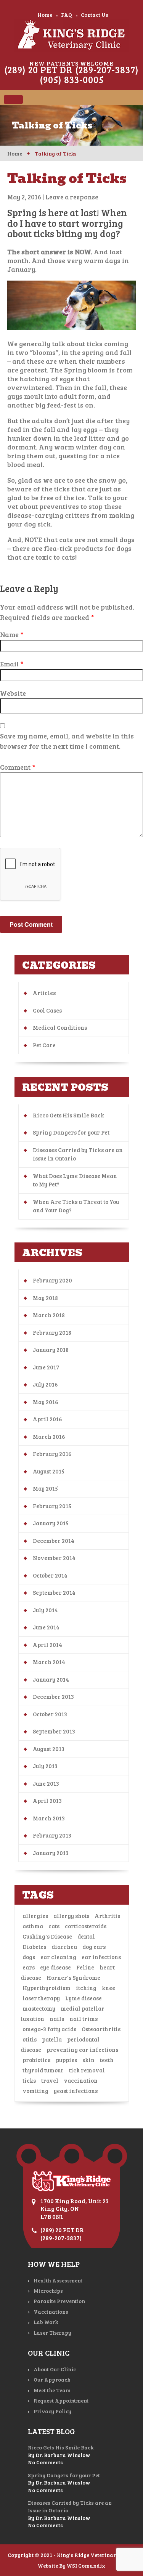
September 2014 (54, 1592)
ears (29, 1967)
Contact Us (95, 15)
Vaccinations (51, 2312)
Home (45, 15)
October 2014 (50, 1575)
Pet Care (44, 1045)
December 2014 (54, 1541)
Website (13, 693)
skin (88, 2060)
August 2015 (49, 1471)
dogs (29, 1957)
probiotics (36, 2060)
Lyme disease (84, 1998)
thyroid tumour (43, 2070)
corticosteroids (86, 1926)
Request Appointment (61, 2400)
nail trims (84, 2019)
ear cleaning (58, 1957)
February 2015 (52, 1506)
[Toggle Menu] (13, 100)
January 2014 (51, 1679)
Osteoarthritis (101, 2029)
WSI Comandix (86, 2566)
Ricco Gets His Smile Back (68, 1115)
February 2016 (52, 1454)
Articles (44, 993)
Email (12, 664)
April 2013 (47, 1801)
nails (57, 2019)
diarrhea (64, 1947)
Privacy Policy (52, 2411)
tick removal (87, 2070)
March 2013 (49, 1818)
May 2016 (46, 1402)
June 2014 (46, 1627)
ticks (29, 2080)
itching (86, 1988)
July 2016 (45, 1384)
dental (86, 1936)
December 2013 (53, 1696)
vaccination (81, 2080)
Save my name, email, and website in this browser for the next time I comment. (67, 741)
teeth (107, 2060)
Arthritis (107, 1916)
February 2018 (52, 1332)
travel (50, 2080)
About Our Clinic (55, 2369)
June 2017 (46, 1367)
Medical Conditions (60, 1027)
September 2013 (54, 1731)
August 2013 (49, 1749)
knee (108, 1988)
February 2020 (52, 1280)
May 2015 (45, 1488)
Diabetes (34, 1947)
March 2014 (49, 1662)
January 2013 (51, 1853)
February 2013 (52, 1835)
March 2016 (49, 1436)
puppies (66, 2060)
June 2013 (46, 1783)
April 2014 (47, 1645)
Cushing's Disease (47, 1936)
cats (54, 1926)
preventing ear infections (82, 2050)
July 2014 (45, 1610)
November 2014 (54, 1558)
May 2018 (45, 1298)
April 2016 (47, 1419)
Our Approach (52, 2379)
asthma (33, 1926)
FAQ (67, 15)
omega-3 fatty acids (49, 2029)
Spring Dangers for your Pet (71, 1132)
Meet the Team (52, 2390)
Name (12, 634)
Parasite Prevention (59, 2301)
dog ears (94, 1947)
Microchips (48, 2291)
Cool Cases (47, 1010)
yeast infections (76, 2091)
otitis (30, 2039)
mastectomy (39, 2008)
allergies (35, 1916)
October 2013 (50, 1714)
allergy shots (71, 1916)
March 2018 (49, 1315)
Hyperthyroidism (47, 1988)
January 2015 (51, 1523)
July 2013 (45, 1766)
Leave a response (72, 197)
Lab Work (46, 2322)
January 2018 (51, 1350)
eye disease (55, 1967)
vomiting (35, 2091)
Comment (18, 767)
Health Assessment (58, 2280)
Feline (85, 1967)
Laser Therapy (52, 2333)
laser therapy (41, 1998)
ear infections (101, 1957)
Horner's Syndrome (73, 1977)
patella (52, 2039)
